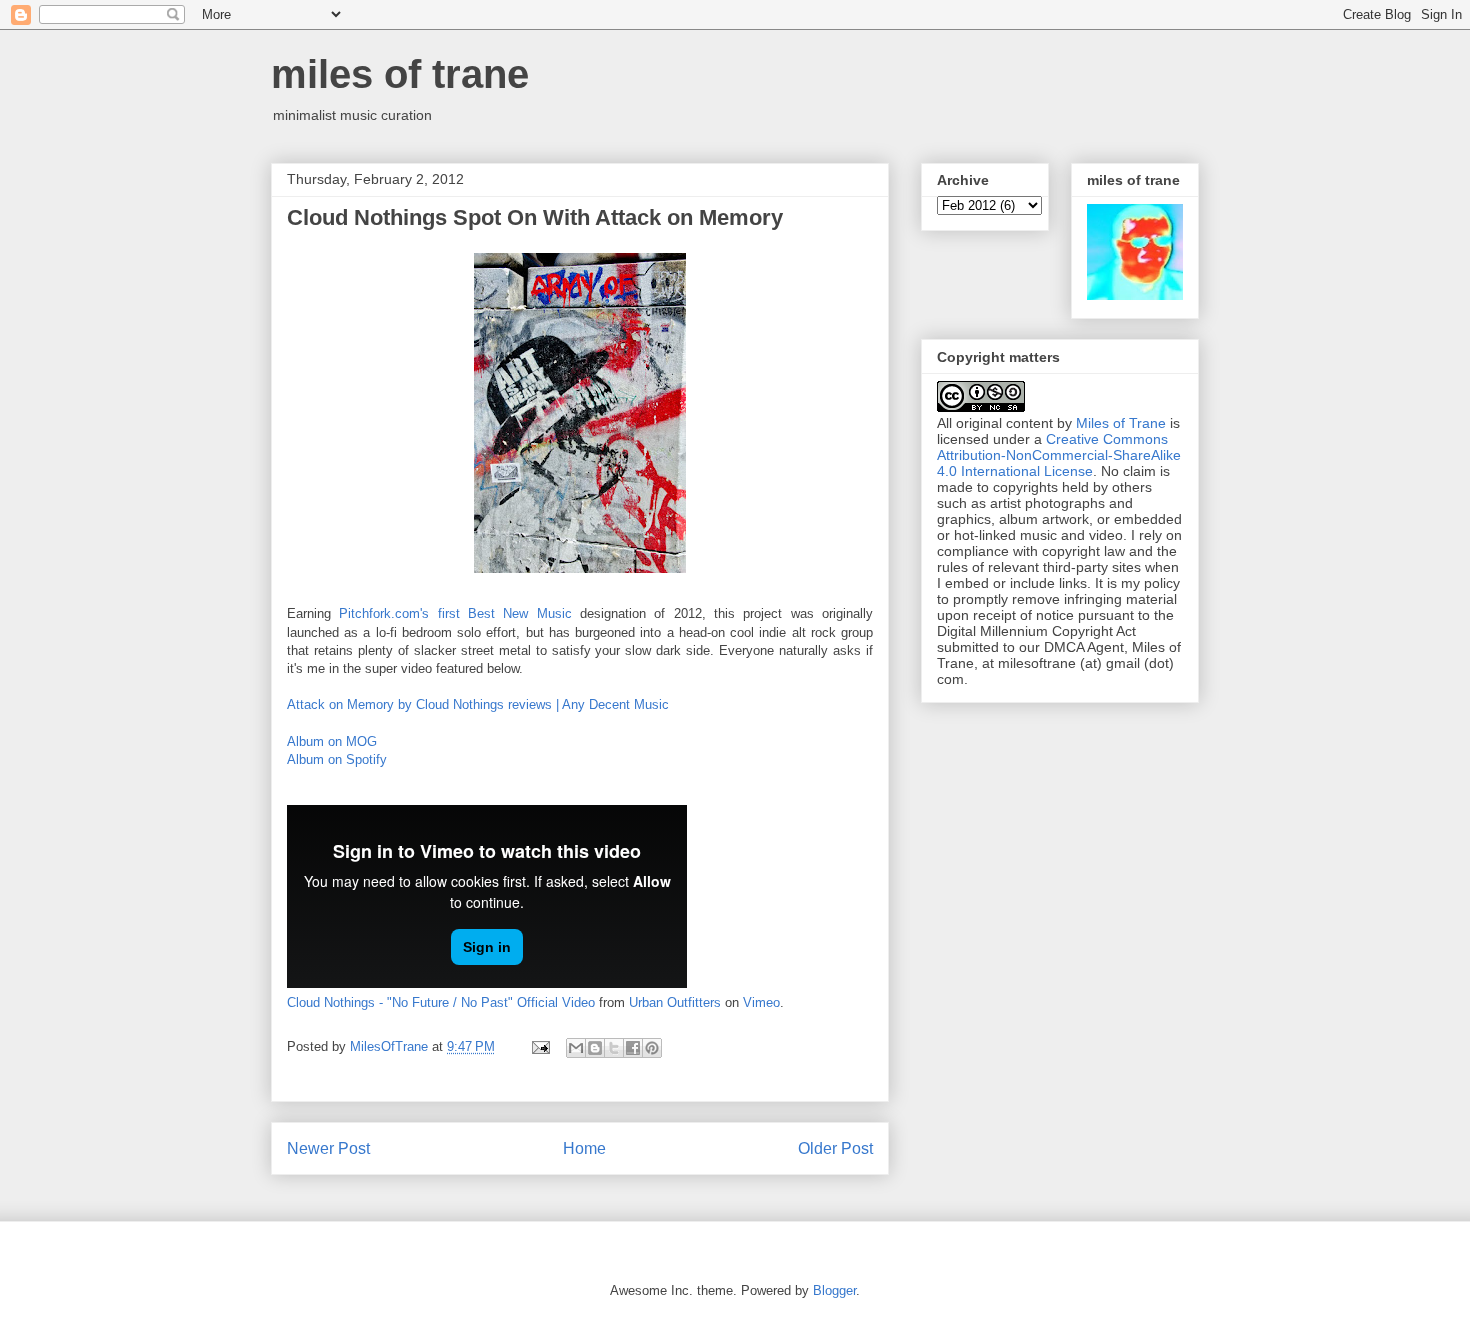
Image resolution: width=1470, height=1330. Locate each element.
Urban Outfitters (675, 1002)
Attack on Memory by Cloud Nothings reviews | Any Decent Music (478, 704)
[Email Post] (539, 1046)
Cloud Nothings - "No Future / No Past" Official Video (441, 1002)
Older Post (835, 1148)
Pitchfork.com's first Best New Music (455, 613)
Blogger (834, 1290)
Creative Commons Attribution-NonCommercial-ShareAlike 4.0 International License (1059, 455)
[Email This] (576, 1048)
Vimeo (761, 1002)
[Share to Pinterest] (652, 1048)
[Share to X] (614, 1048)
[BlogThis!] (595, 1048)
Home (584, 1148)
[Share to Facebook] (633, 1048)
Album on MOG (332, 741)
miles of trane (400, 74)
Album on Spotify (337, 759)
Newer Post (328, 1148)
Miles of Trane (1121, 423)
